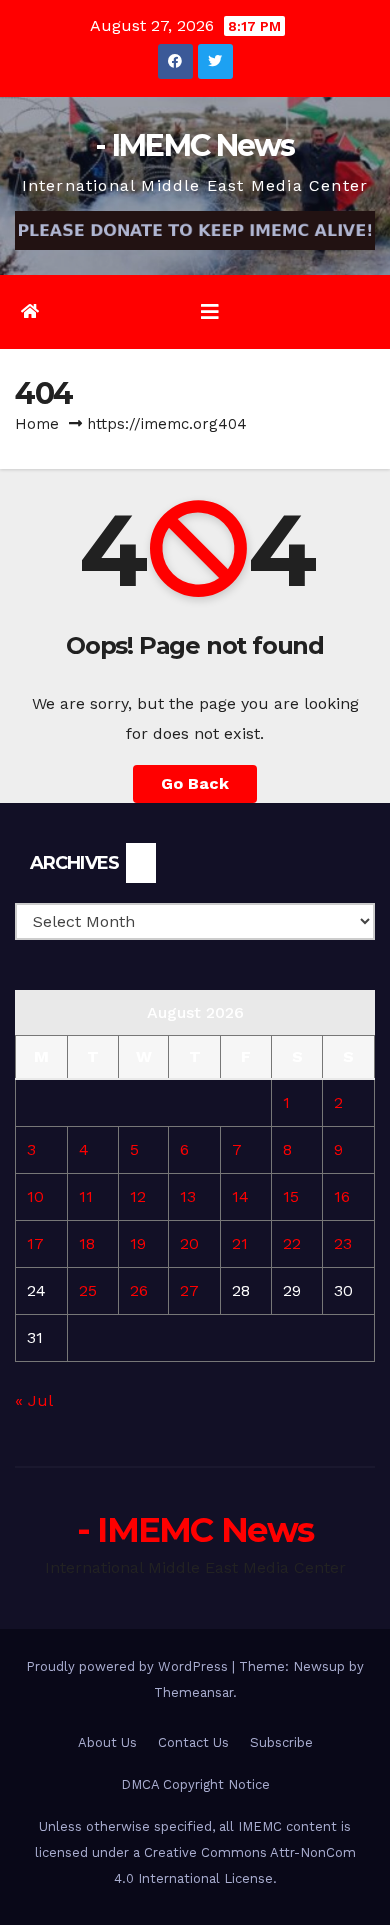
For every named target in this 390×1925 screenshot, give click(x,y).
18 (87, 1243)
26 (139, 1290)
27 (189, 1290)
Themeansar (193, 1692)
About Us (107, 1742)
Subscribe (281, 1742)
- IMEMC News (195, 145)
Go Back (195, 783)
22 (292, 1243)
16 (342, 1196)
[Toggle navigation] (210, 312)
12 (138, 1196)
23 (343, 1243)
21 (240, 1243)
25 (88, 1290)
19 (138, 1243)
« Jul (33, 1400)
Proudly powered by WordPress (129, 1666)
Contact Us (193, 1742)
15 (291, 1196)
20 (189, 1243)
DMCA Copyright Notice (195, 1784)
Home (37, 424)
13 (188, 1196)
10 (35, 1196)
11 (86, 1196)
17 (35, 1243)
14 (240, 1196)
